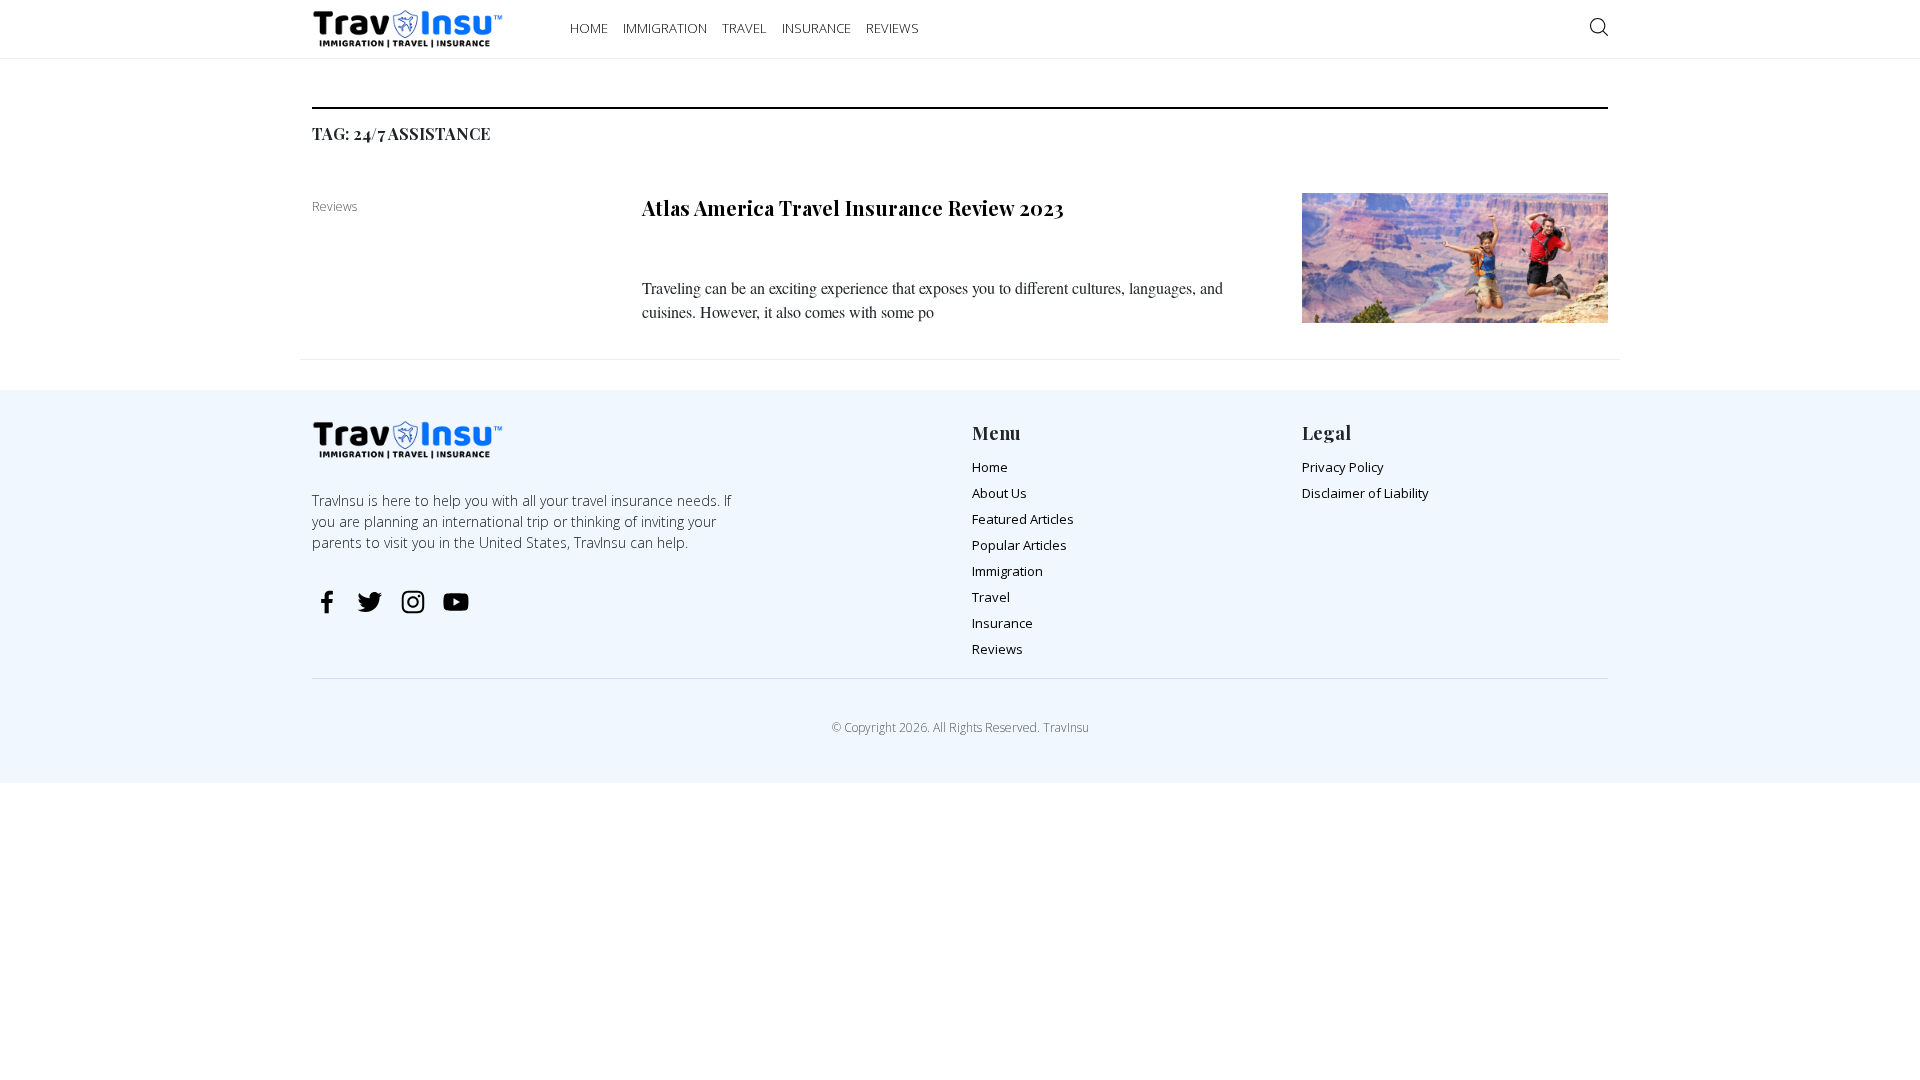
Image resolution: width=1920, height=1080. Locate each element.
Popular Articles (1019, 545)
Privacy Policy (1343, 467)
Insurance (1002, 623)
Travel (991, 597)
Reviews (997, 649)
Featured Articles (1023, 519)
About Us (999, 493)
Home (990, 467)
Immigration (1007, 571)
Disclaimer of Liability (1365, 493)
